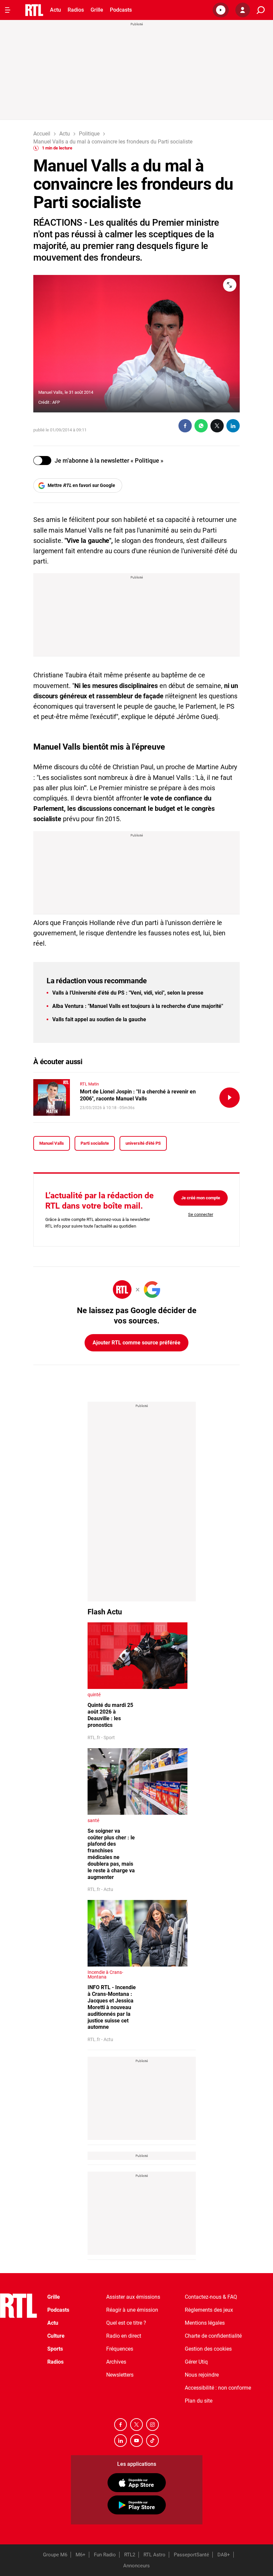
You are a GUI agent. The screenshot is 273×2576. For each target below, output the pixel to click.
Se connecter (201, 1214)
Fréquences (120, 2349)
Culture (56, 2336)
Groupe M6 (55, 2555)
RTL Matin (89, 1084)
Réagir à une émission (132, 2310)
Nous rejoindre (202, 2375)
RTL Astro (154, 2555)
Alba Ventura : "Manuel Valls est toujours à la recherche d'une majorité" (138, 1006)
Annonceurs (136, 2566)
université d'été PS (143, 1143)
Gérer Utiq (196, 2362)
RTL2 (130, 2555)
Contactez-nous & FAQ (211, 2297)
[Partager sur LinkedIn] (233, 426)
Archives (116, 2362)
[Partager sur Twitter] (217, 426)
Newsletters (120, 2375)
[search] (261, 10)
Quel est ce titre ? (126, 2323)
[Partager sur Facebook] (185, 426)
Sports (55, 2349)
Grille (97, 10)
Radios (76, 10)
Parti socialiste (95, 1143)
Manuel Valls (52, 1143)
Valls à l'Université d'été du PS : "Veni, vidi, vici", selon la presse (128, 993)
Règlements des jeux (209, 2310)
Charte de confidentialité (213, 2336)
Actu (55, 10)
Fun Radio (105, 2555)
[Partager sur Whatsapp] (201, 426)
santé (93, 1820)
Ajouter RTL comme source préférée (136, 1343)
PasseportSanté (191, 2555)
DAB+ (224, 2555)
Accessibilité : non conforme (218, 2388)
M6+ (81, 2555)
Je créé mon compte (201, 1198)
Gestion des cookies (208, 2349)
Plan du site (199, 2401)
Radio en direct (124, 2336)
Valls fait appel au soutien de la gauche (99, 1019)
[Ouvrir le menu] (8, 10)
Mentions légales (205, 2323)
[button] (221, 10)
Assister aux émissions (133, 2297)
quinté (94, 1695)
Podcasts (121, 10)
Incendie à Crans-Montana (105, 1975)
